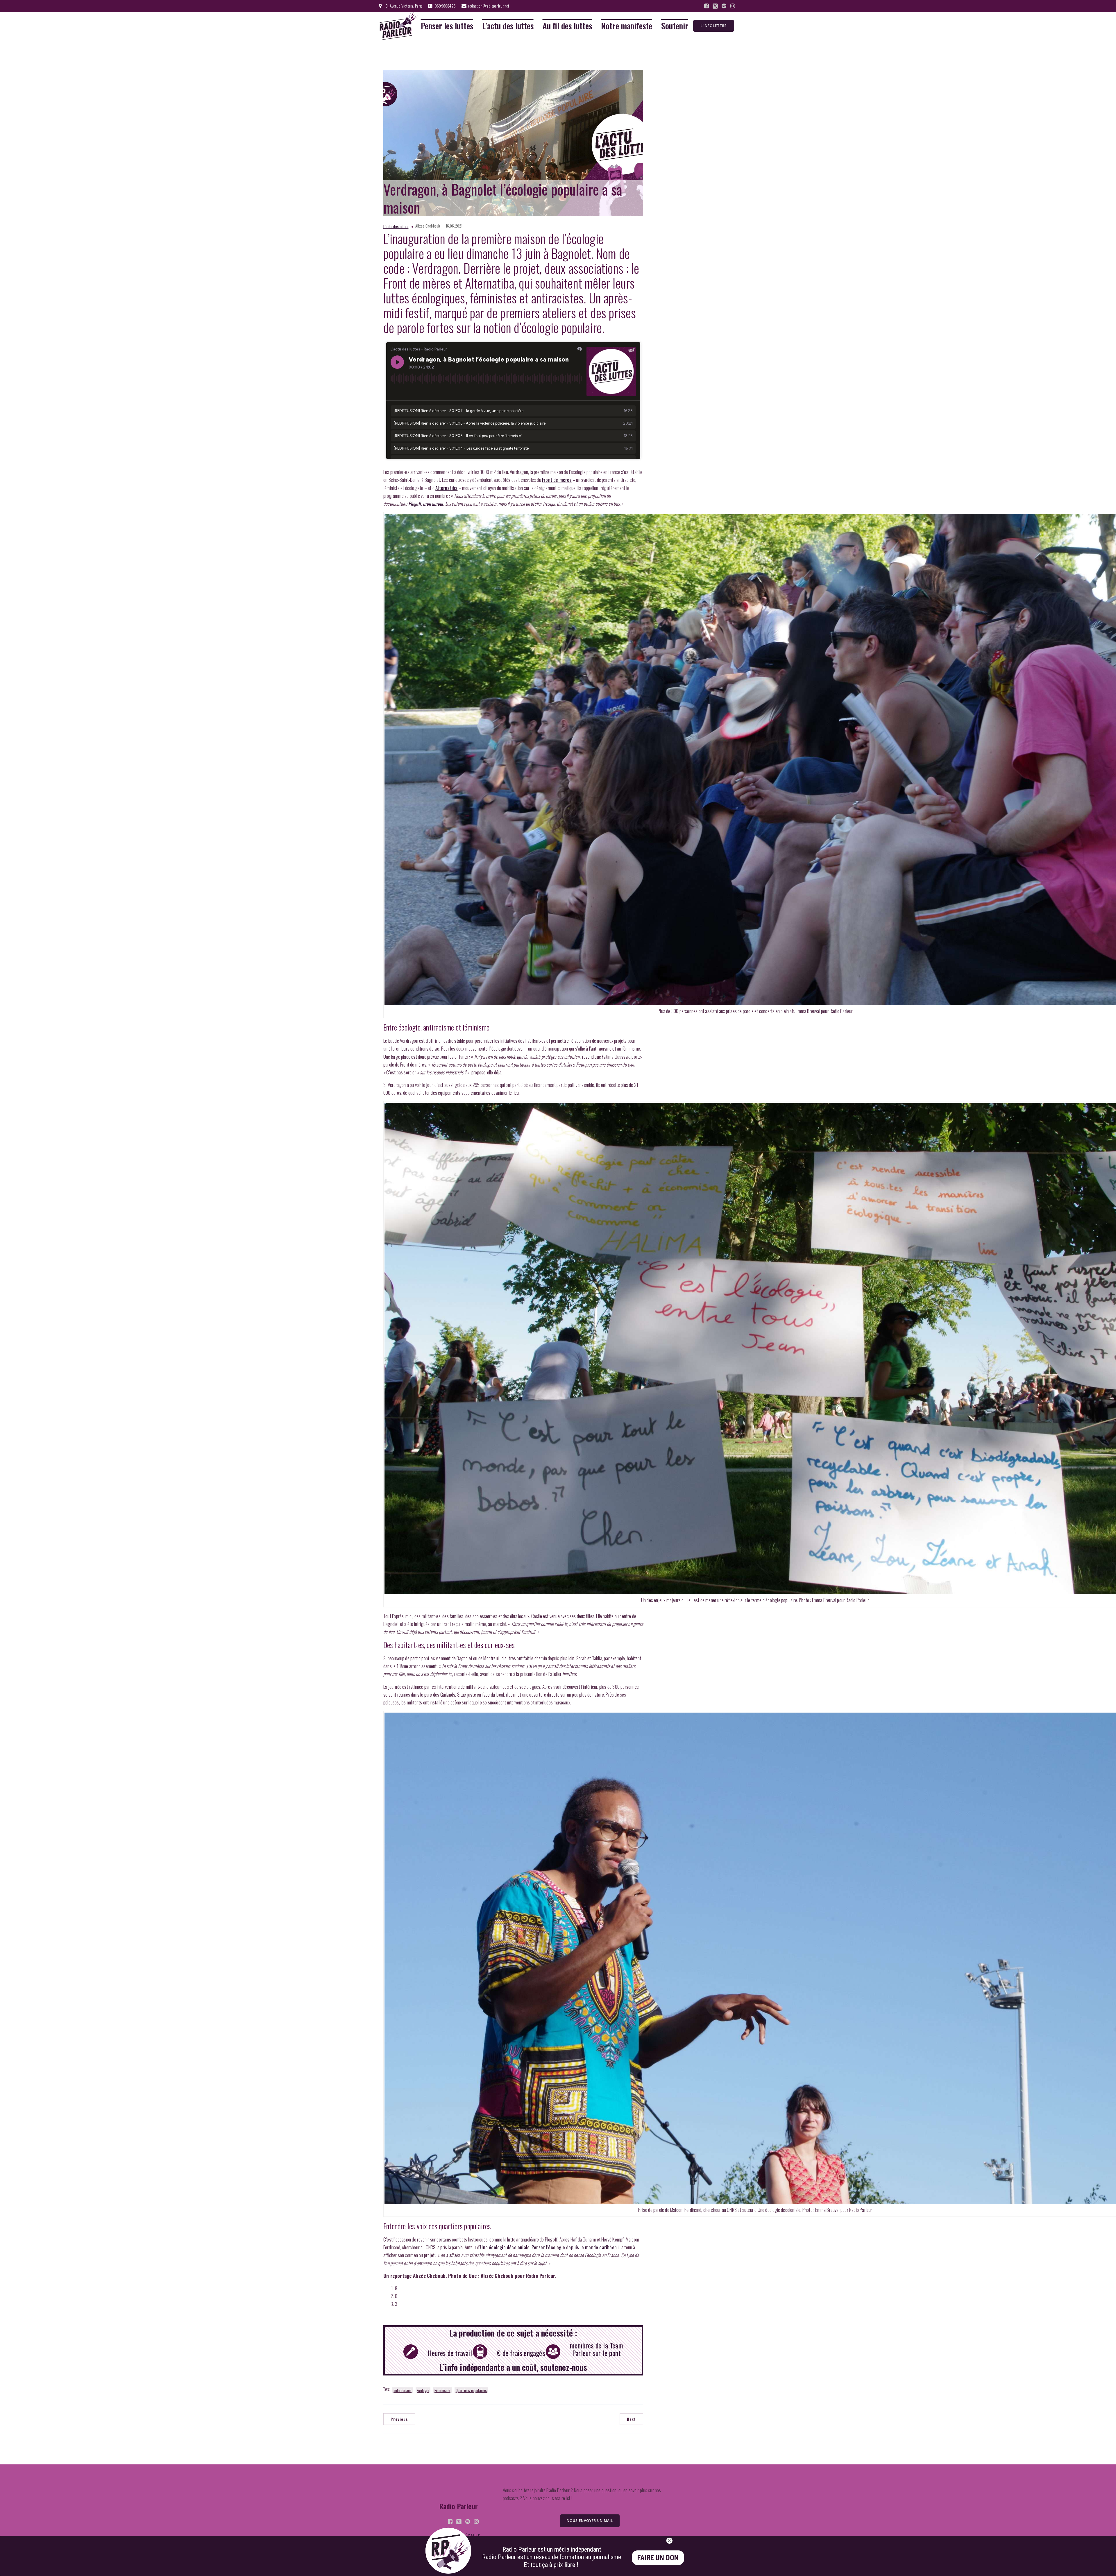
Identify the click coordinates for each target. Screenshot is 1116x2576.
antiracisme (403, 2390)
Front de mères (557, 480)
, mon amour (426, 503)
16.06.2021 (454, 226)
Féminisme (442, 2390)
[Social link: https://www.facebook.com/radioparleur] (707, 6)
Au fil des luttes (567, 26)
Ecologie (423, 2390)
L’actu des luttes (508, 26)
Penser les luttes (447, 26)
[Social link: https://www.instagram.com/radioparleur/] (733, 6)
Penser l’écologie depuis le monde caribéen (574, 2247)
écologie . (505, 2247)
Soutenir (675, 26)
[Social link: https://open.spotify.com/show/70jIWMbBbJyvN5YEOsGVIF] (724, 6)
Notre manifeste (627, 26)
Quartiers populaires (471, 2390)
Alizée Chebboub (428, 226)
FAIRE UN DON (658, 2558)
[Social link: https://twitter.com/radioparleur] (715, 6)
